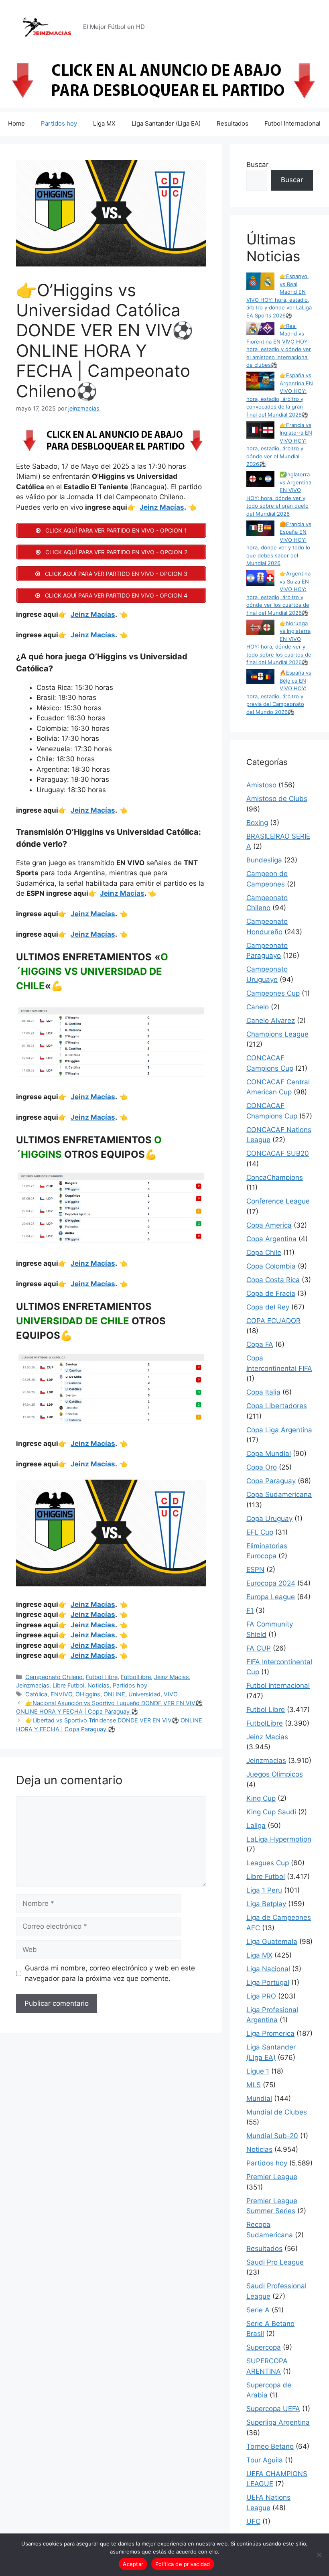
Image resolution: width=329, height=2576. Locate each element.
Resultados (233, 123)
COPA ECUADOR (273, 1321)
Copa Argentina (271, 1239)
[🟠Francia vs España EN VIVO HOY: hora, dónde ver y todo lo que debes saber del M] (260, 530)
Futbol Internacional (292, 123)
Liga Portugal (268, 1982)
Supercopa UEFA (273, 2409)
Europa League (271, 1597)
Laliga (256, 1826)
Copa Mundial (269, 1454)
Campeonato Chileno (54, 1677)
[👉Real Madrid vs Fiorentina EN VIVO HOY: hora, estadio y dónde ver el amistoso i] (260, 330)
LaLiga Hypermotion (279, 1839)
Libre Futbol (68, 1685)
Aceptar (133, 2564)
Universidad (144, 1694)
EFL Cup (260, 1532)
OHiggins (88, 1694)
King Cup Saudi (271, 1812)
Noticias (98, 1685)
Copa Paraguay (271, 1481)
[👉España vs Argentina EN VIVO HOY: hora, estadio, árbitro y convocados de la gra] (260, 382)
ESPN (255, 1570)
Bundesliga (264, 860)
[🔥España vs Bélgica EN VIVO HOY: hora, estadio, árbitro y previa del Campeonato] (260, 677)
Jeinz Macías (162, 507)
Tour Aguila (265, 2460)
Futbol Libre (102, 1677)
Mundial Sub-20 (272, 2136)
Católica (36, 1694)
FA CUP (259, 1648)
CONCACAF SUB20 (278, 1153)
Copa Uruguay (269, 1519)
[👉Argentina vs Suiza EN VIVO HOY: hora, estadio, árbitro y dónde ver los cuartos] (260, 579)
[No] (319, 2555)
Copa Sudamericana (279, 1494)
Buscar (257, 165)
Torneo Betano (270, 2446)
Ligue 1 (258, 2071)
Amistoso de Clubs (277, 799)
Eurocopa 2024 (271, 1583)
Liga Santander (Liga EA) (166, 123)
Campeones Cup (273, 993)
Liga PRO (261, 1996)
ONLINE (114, 1694)
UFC (253, 2521)
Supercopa (264, 2347)
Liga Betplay (266, 1904)
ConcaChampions (275, 1177)
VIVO (171, 1694)
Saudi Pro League (275, 2262)
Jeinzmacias (33, 1685)
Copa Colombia (271, 1266)
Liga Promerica (270, 2033)
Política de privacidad (183, 2564)
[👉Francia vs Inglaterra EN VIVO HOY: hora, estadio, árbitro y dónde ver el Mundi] (260, 431)
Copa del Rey (268, 1307)
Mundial (259, 2098)
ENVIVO (61, 1694)
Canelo (258, 1007)
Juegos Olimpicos (275, 1774)
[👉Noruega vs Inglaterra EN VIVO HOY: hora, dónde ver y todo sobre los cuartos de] (260, 629)
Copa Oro (262, 1467)
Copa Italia (263, 1392)
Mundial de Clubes (277, 2112)
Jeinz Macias (172, 1677)
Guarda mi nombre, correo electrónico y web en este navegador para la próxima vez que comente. (110, 1973)
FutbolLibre (136, 1677)
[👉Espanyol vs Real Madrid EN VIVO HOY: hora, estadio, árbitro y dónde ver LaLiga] (260, 282)
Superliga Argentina (278, 2422)
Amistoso (261, 785)
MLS (254, 2085)
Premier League (272, 2177)
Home (16, 123)
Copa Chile (264, 1252)
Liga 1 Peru (264, 1890)
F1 (250, 1610)
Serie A (258, 2310)
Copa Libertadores (277, 1406)
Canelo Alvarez (271, 1021)
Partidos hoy (59, 123)
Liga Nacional (268, 1969)
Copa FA (260, 1344)
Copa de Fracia (271, 1293)
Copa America (269, 1225)
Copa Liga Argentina (279, 1430)
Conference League (278, 1201)
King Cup (261, 1798)
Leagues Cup (268, 1863)
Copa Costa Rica (273, 1280)
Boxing (257, 823)
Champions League (277, 1034)
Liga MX (104, 123)
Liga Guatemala (272, 1942)
